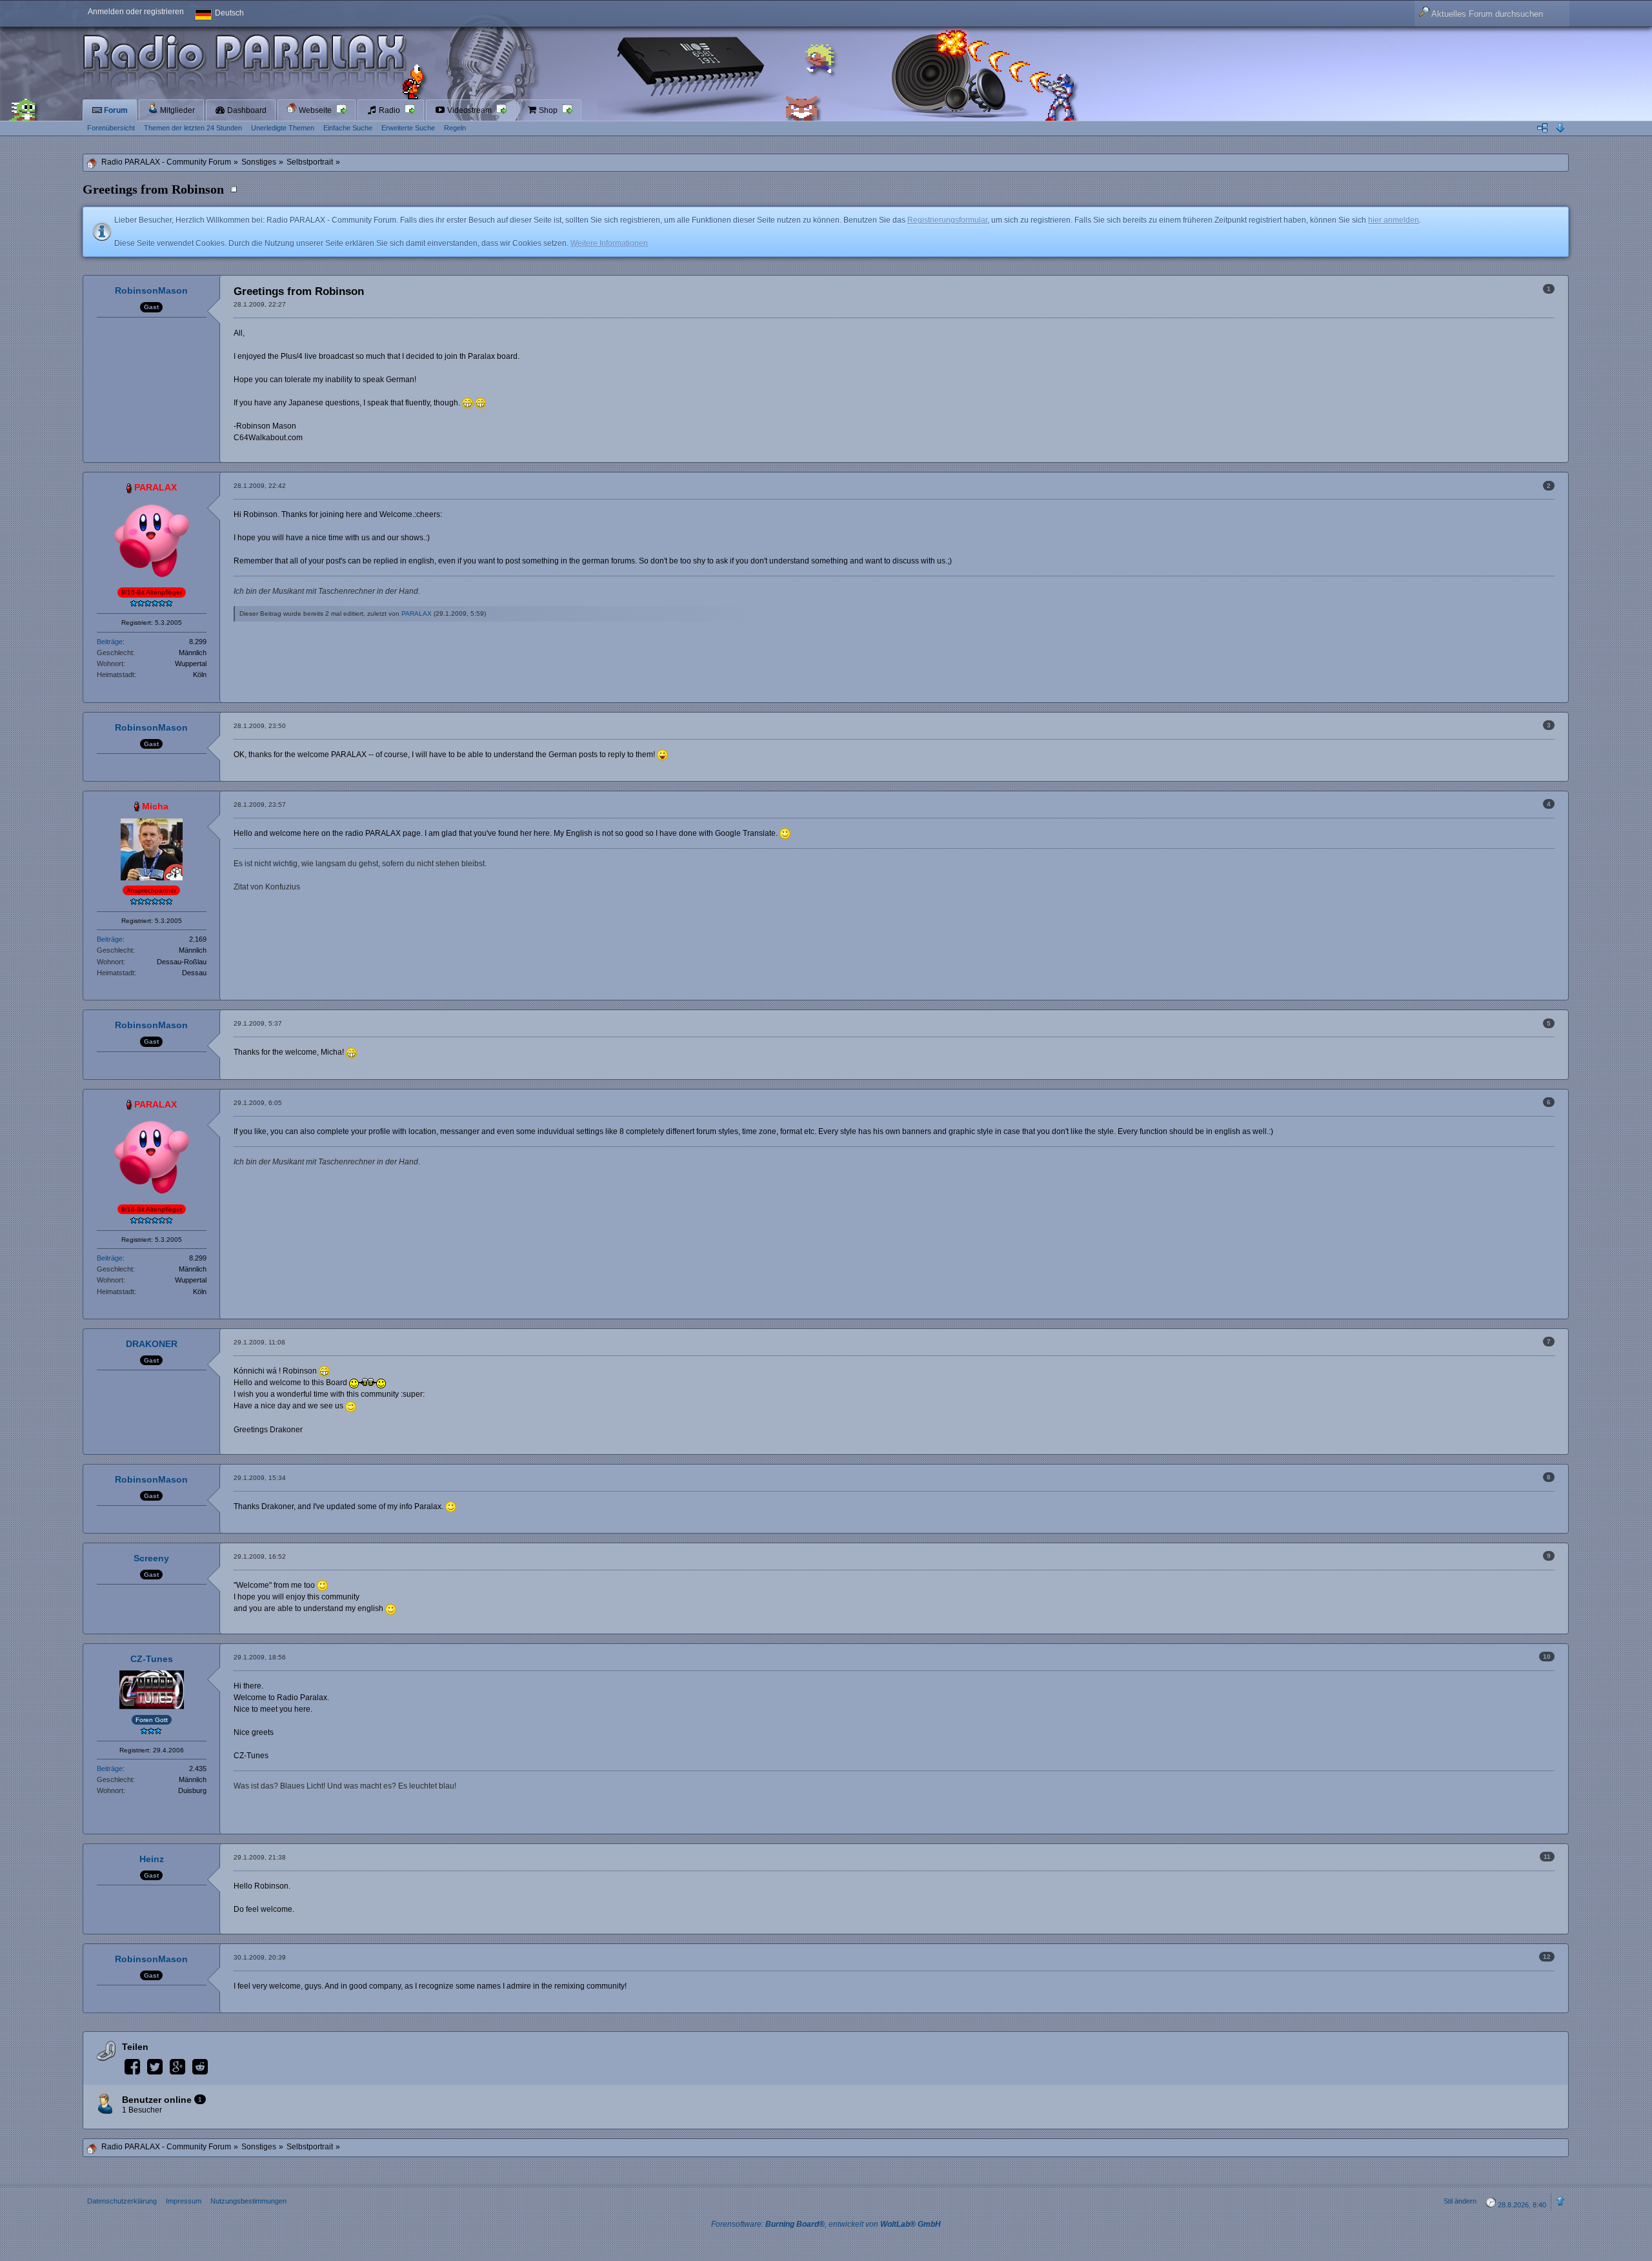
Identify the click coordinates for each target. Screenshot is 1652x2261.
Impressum (184, 2201)
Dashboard (246, 110)
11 (1547, 1857)
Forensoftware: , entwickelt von (826, 2224)
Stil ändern (1460, 2201)
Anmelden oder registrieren (136, 12)
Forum (115, 110)
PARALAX (417, 613)
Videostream (469, 110)
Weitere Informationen (609, 243)
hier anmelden (1394, 220)
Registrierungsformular (947, 220)
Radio (389, 110)
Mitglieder (176, 110)
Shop (548, 110)
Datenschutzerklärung (122, 2201)
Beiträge (110, 642)
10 (1547, 1657)
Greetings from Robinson (153, 189)
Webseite (315, 110)
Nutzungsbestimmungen (248, 2201)
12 (1547, 1957)
